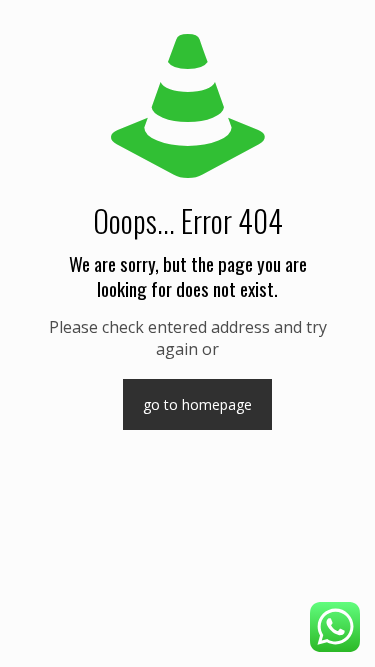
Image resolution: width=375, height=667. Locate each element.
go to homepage (197, 404)
